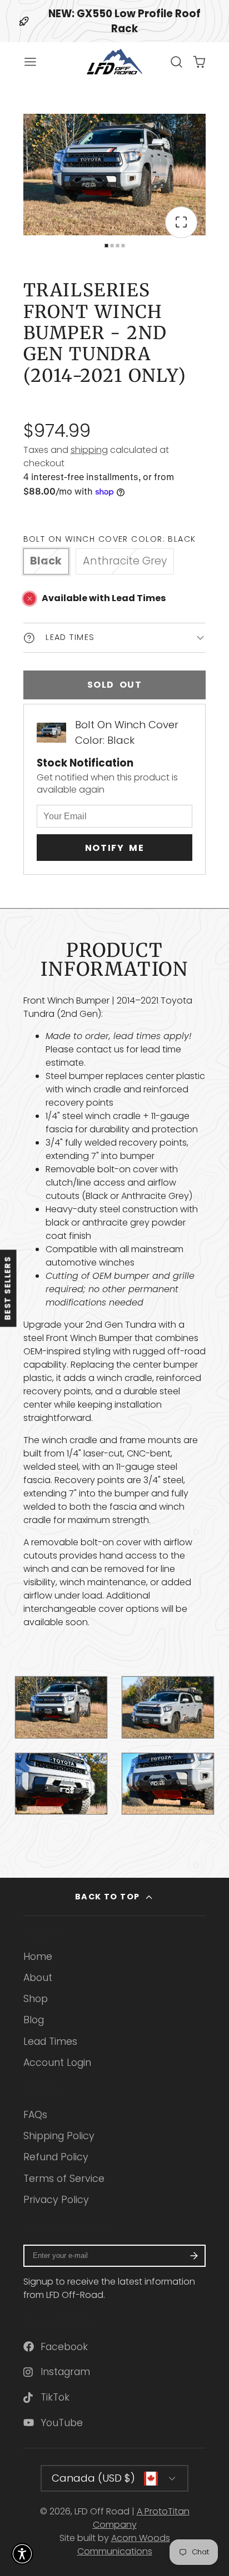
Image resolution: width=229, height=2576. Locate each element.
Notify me (114, 848)
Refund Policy (56, 2157)
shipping (89, 450)
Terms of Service (64, 2179)
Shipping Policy (59, 2136)
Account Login (57, 2063)
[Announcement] (114, 21)
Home (38, 1957)
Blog (34, 2020)
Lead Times (50, 2041)
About (38, 1978)
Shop (36, 1999)
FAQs (35, 2115)
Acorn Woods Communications (124, 2545)
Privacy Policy (56, 2200)
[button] (22, 2554)
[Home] (114, 62)
